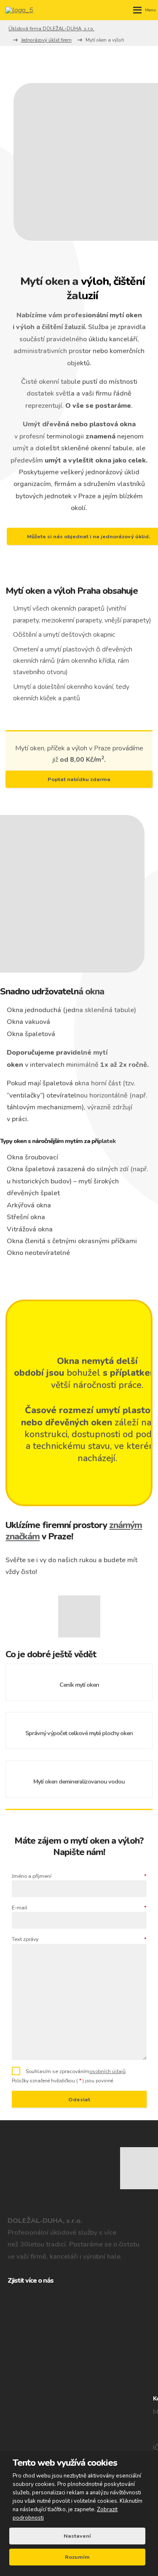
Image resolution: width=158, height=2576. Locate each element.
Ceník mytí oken (79, 1685)
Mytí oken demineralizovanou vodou (79, 1782)
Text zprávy (79, 1939)
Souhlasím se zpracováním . (76, 2071)
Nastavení (77, 2536)
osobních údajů (107, 2071)
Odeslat (79, 2099)
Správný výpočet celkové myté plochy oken (79, 1733)
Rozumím (77, 2557)
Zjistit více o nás (31, 2281)
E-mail (79, 1907)
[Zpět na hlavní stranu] (22, 10)
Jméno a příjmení (79, 1876)
